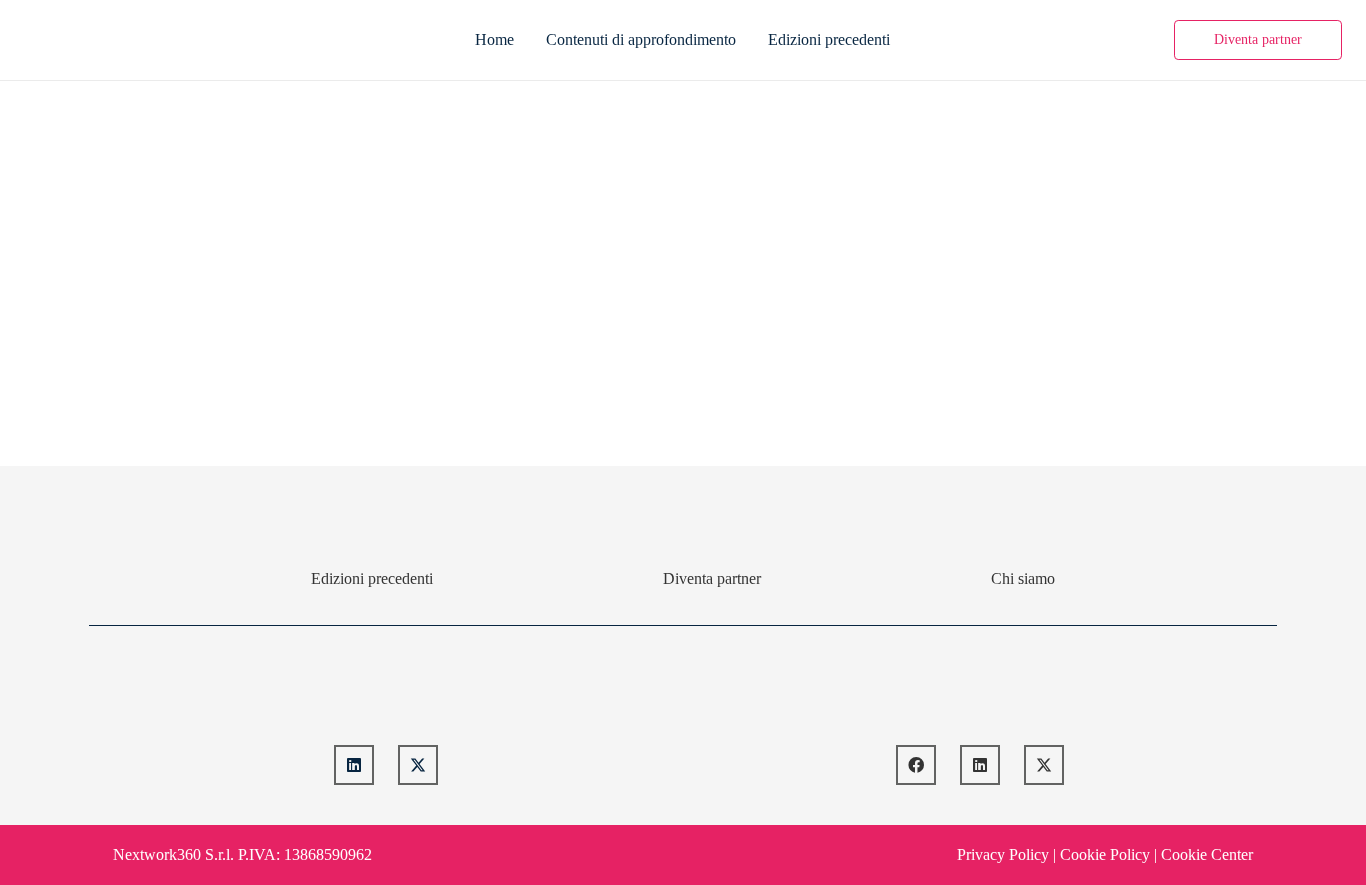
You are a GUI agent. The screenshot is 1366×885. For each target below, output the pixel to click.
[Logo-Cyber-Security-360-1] (386, 693)
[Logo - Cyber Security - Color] (44, 40)
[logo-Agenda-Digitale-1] (980, 693)
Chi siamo (1023, 578)
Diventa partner (712, 578)
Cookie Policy (1105, 854)
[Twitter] (418, 765)
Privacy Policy (1003, 854)
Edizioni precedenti (372, 578)
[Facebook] (916, 765)
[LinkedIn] (354, 765)
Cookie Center (1207, 854)
